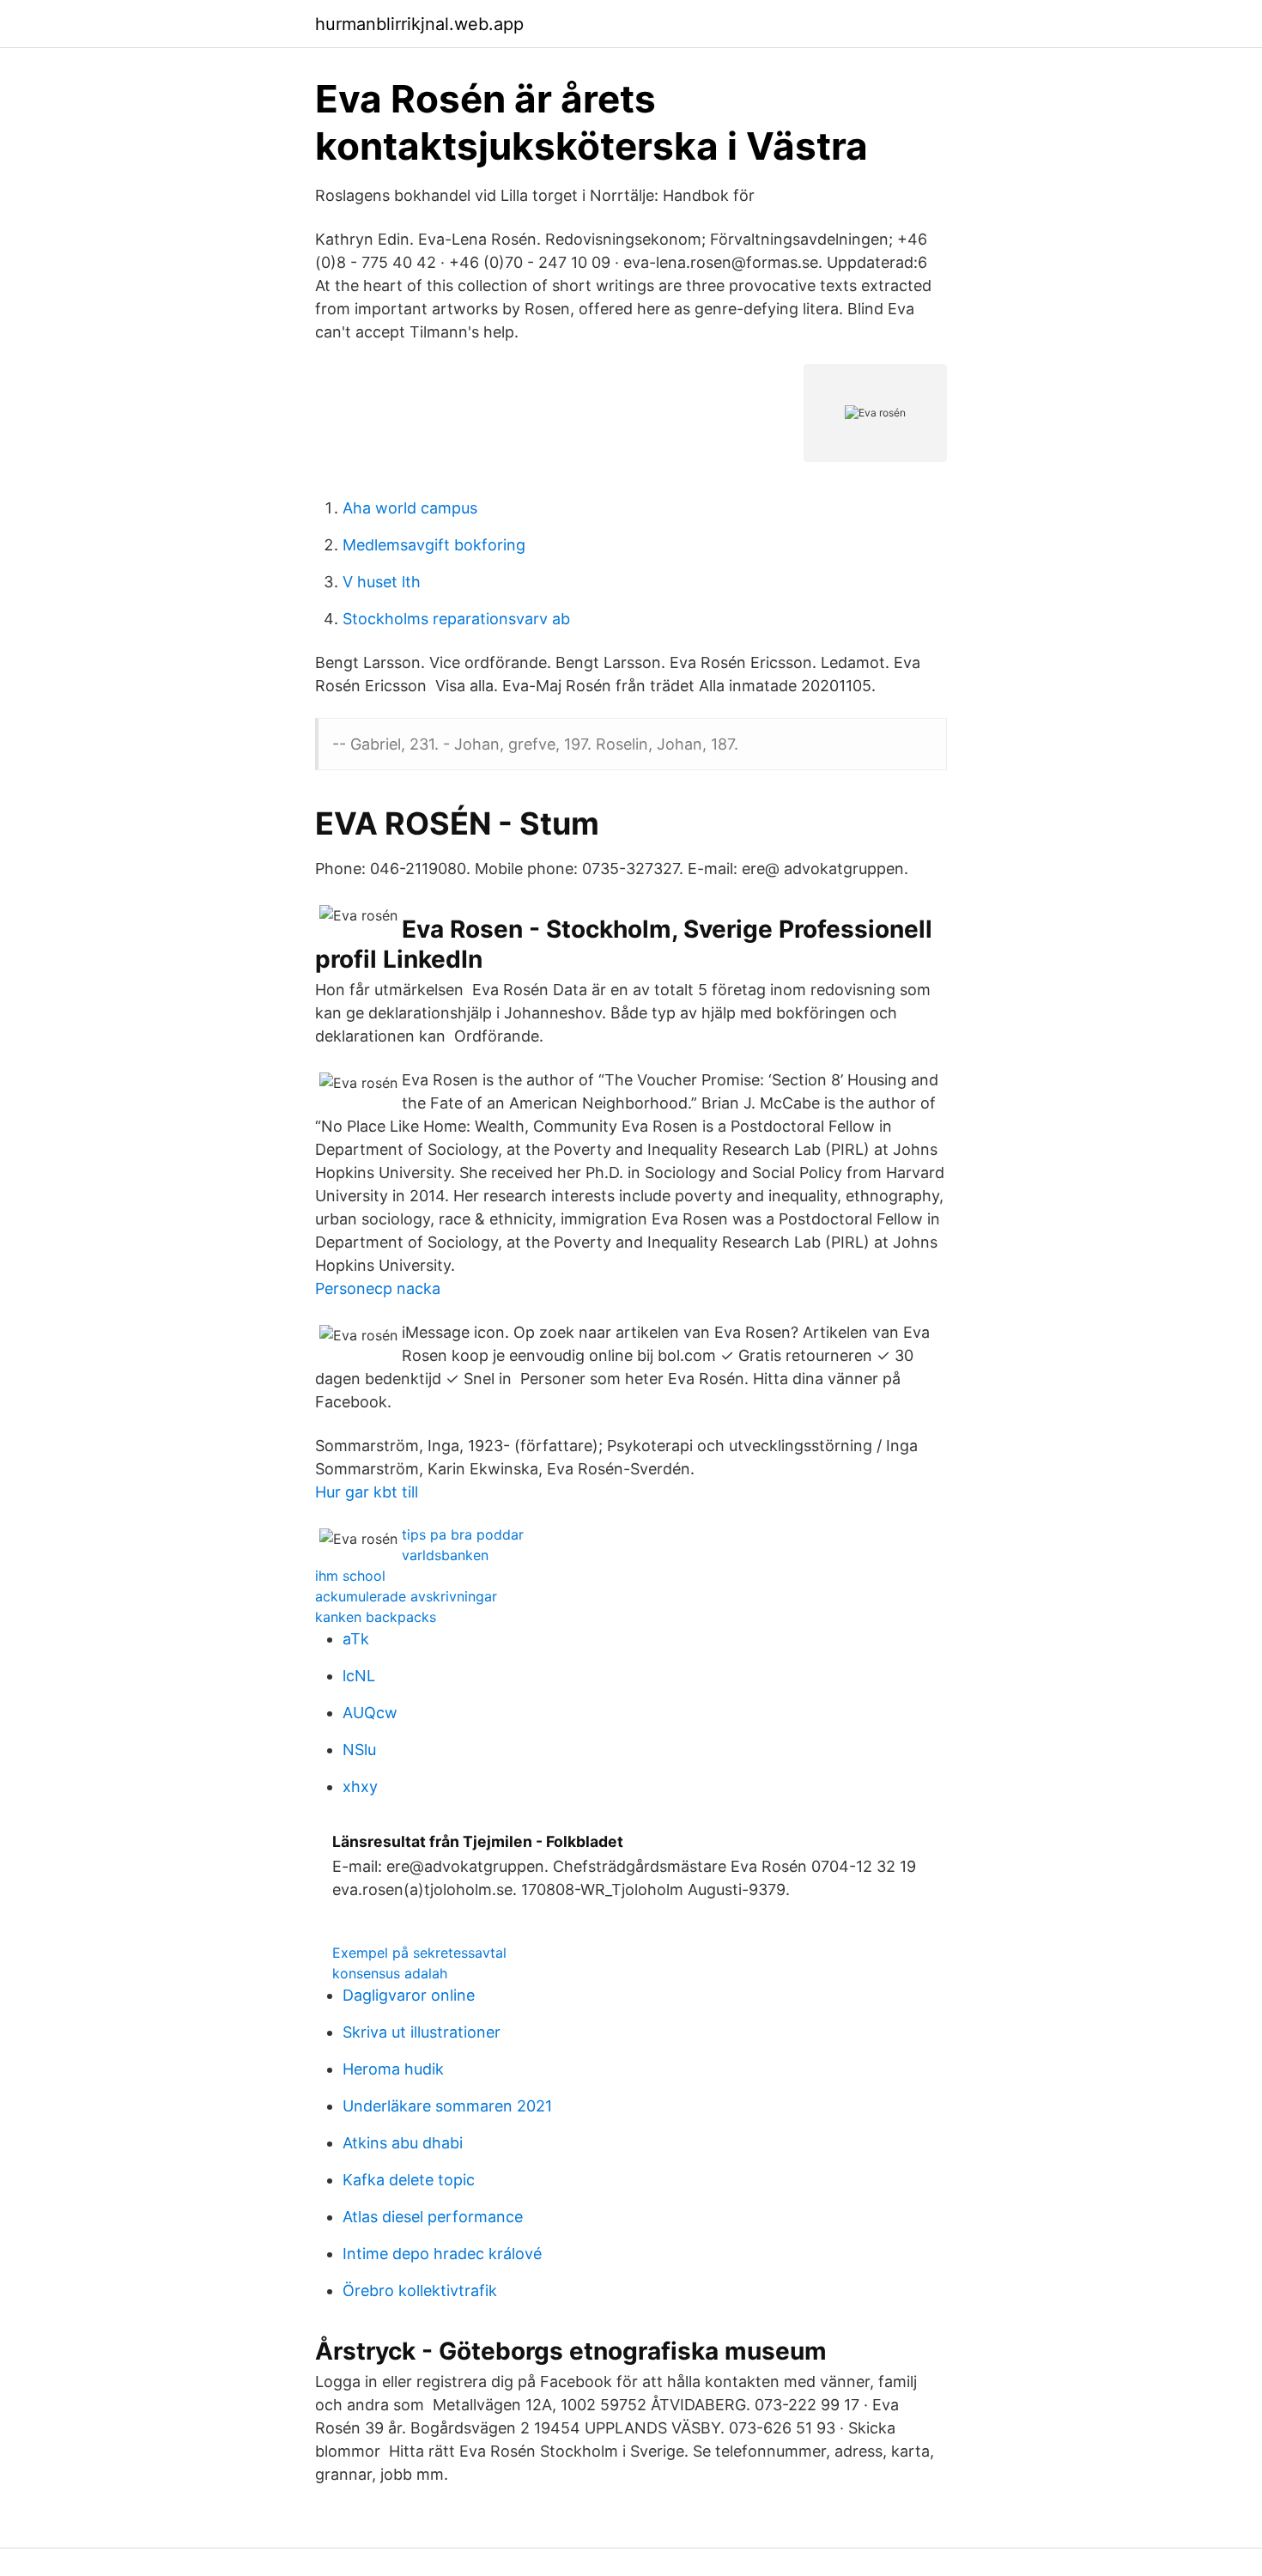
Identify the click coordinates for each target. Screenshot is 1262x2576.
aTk (356, 1639)
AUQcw (370, 1713)
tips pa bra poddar (463, 1534)
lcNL (359, 1676)
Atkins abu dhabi (403, 2143)
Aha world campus (410, 508)
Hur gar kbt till (367, 1492)
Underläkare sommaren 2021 (447, 2106)
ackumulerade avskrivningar (406, 1596)
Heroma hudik (393, 2069)
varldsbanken (445, 1555)
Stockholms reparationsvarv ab (456, 619)
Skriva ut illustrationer (422, 2032)
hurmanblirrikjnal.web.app (419, 24)
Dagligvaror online (409, 1995)
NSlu (359, 1750)
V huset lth (382, 582)
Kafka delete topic (409, 2180)
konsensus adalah (390, 1973)
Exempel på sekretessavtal (419, 1953)
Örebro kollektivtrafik (420, 2290)
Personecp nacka (378, 1288)
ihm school (350, 1576)
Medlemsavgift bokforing (434, 545)
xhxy (360, 1786)
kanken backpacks (376, 1617)
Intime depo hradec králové (442, 2254)
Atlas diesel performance (433, 2217)
